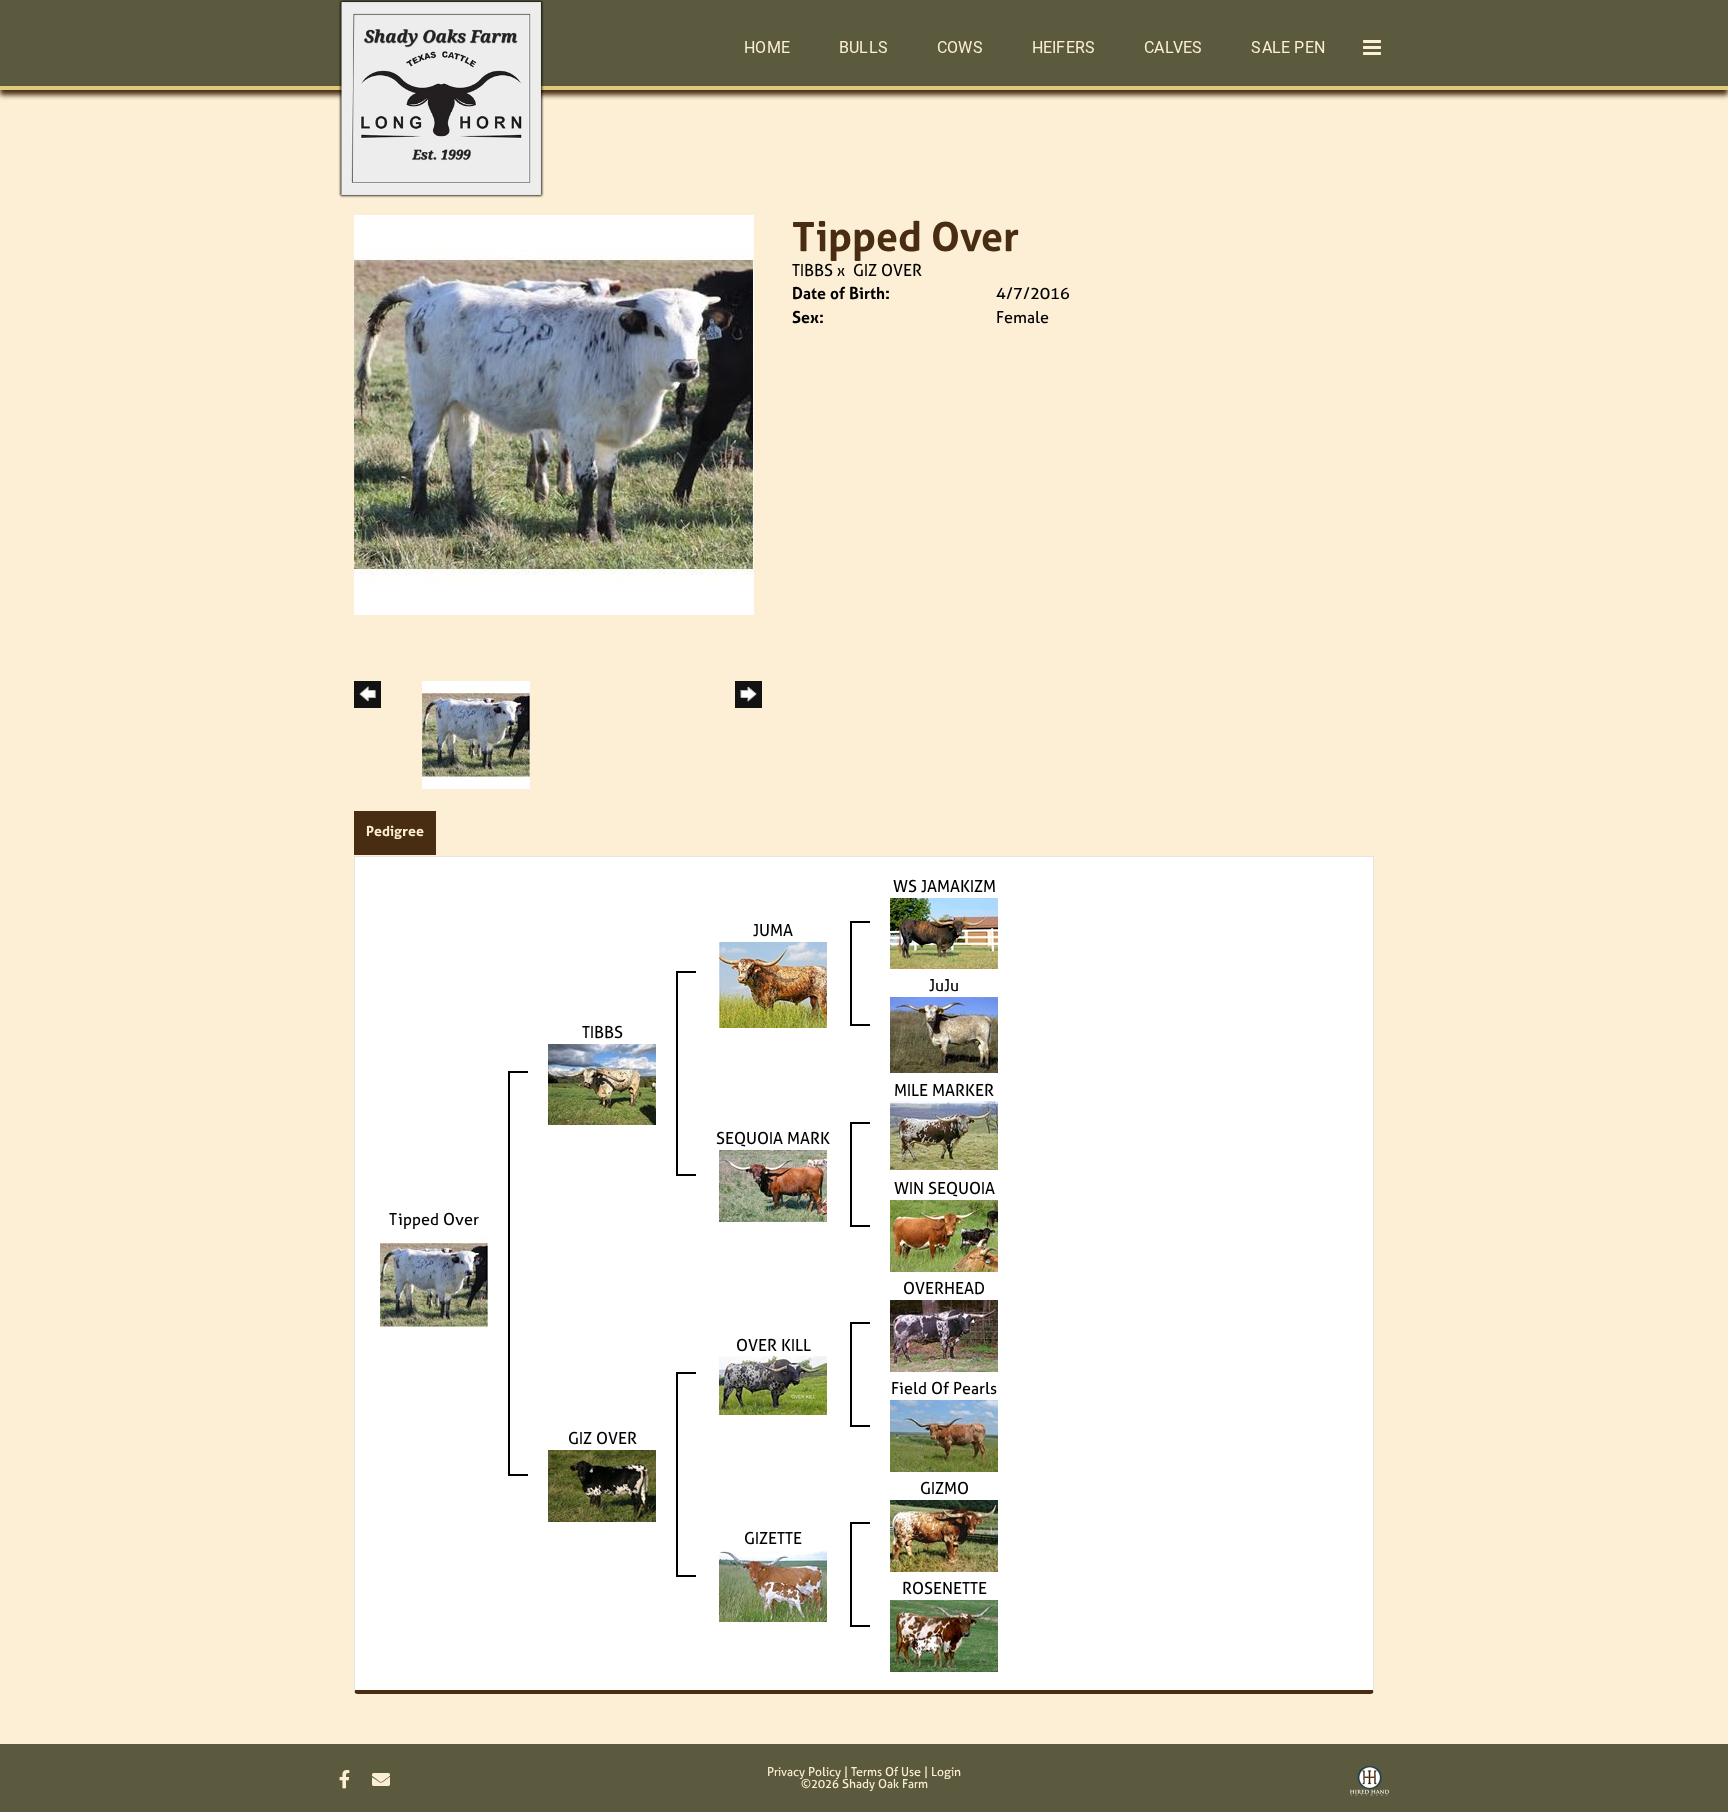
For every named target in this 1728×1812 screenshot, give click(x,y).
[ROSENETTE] (944, 1634)
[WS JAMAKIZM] (944, 931)
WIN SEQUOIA (944, 1188)
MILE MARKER (944, 1090)
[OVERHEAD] (944, 1334)
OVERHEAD (944, 1288)
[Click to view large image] (554, 413)
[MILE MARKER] (944, 1134)
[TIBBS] (602, 1083)
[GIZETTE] (773, 1584)
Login (946, 1772)
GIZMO (944, 1488)
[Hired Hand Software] (1369, 1788)
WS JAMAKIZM (944, 886)
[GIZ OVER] (602, 1484)
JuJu (944, 985)
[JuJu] (944, 1033)
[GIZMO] (944, 1534)
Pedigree (395, 830)
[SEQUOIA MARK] (773, 1184)
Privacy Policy (804, 1772)
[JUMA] (773, 983)
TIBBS (812, 270)
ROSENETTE (944, 1588)
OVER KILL (773, 1345)
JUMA (773, 930)
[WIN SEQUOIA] (944, 1234)
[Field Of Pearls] (944, 1434)
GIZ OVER (887, 270)
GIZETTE (773, 1538)
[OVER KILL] (773, 1384)
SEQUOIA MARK (773, 1138)
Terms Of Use (886, 1772)
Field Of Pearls (944, 1388)
